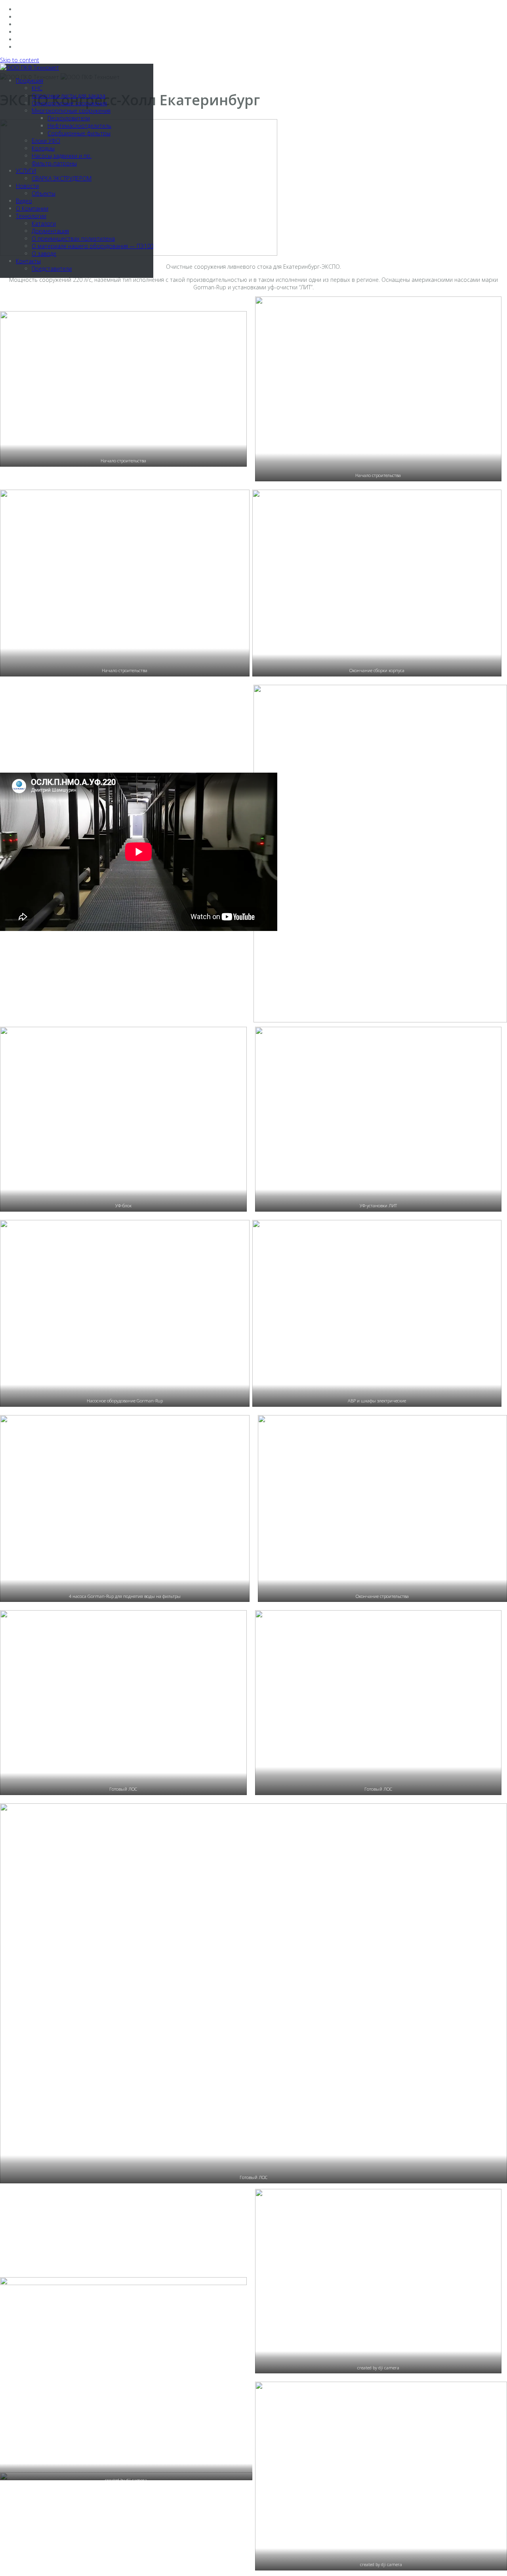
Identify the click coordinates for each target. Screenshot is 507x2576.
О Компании (32, 208)
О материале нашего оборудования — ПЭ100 (92, 246)
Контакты (28, 261)
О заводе (44, 254)
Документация (50, 231)
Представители (52, 269)
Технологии (31, 216)
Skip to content (20, 60)
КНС (37, 88)
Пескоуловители (69, 118)
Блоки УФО (46, 141)
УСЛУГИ (26, 171)
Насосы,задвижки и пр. (62, 156)
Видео (24, 201)
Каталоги (44, 223)
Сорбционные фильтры (79, 133)
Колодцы (43, 148)
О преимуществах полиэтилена (73, 238)
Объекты (44, 193)
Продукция (30, 81)
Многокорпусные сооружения (71, 111)
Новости (27, 186)
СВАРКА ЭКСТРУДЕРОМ (62, 178)
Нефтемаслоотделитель (79, 126)
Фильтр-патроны (54, 163)
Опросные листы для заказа (69, 96)
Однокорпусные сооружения (69, 103)
